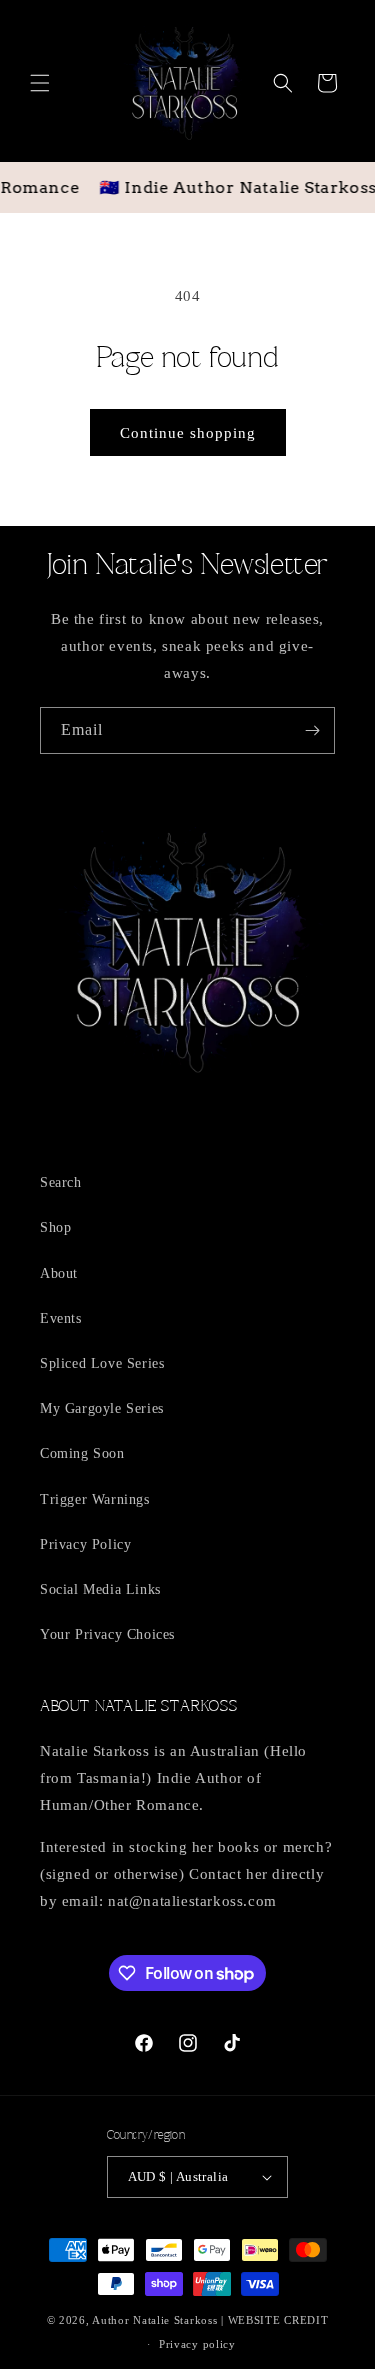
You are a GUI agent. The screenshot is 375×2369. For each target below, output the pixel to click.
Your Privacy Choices (107, 1634)
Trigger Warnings (95, 1499)
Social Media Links (100, 1589)
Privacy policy (197, 2344)
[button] (40, 83)
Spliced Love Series (102, 1363)
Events (61, 1318)
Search (61, 1182)
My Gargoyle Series (102, 1408)
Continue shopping (188, 433)
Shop (55, 1227)
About (59, 1273)
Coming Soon (82, 1453)
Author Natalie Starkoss (154, 2320)
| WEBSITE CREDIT (274, 2320)
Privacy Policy (85, 1544)
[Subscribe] (312, 730)
